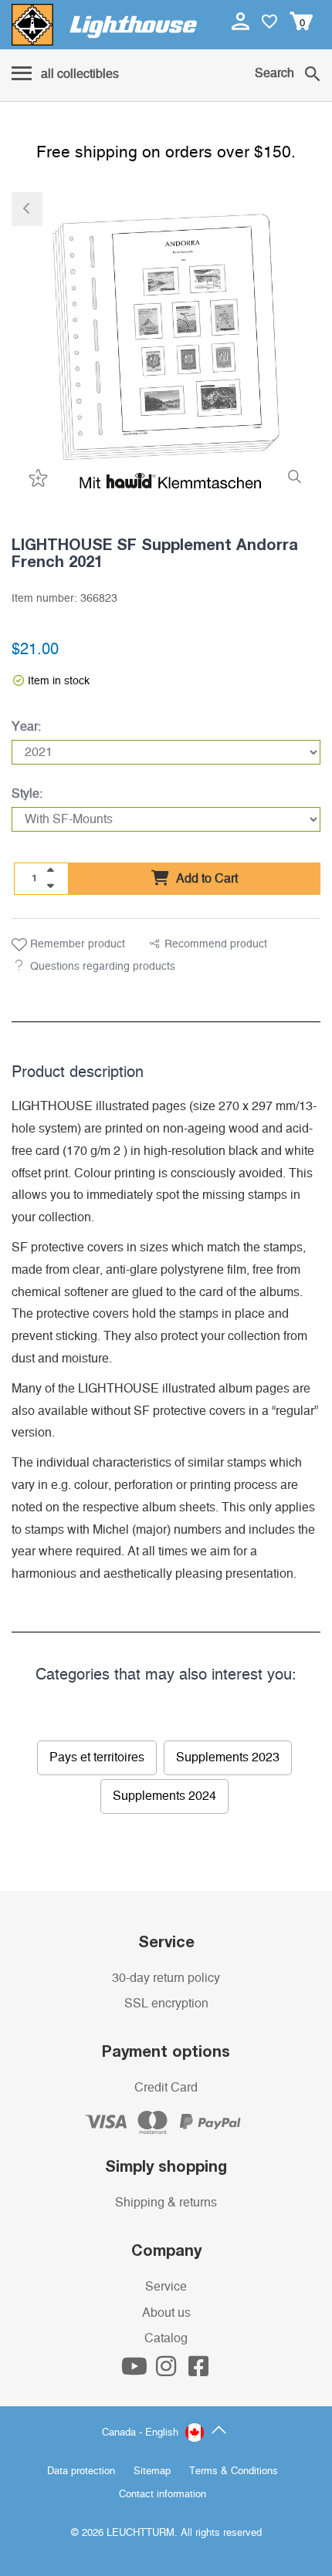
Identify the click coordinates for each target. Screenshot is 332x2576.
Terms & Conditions (234, 2471)
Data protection (81, 2471)
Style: (27, 794)
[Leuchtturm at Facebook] (198, 2371)
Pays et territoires (97, 1757)
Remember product (76, 944)
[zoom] (295, 477)
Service (166, 2287)
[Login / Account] (242, 21)
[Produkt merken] (36, 477)
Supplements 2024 (164, 1796)
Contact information (163, 2495)
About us (166, 2313)
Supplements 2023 (228, 1757)
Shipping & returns (166, 2203)
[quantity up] (50, 870)
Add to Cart (205, 879)
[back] (27, 209)
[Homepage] (104, 25)
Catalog (166, 2338)
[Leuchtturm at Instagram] (168, 2371)
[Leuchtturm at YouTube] (136, 2371)
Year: (26, 727)
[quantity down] (50, 886)
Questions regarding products (103, 967)
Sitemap (152, 2471)
